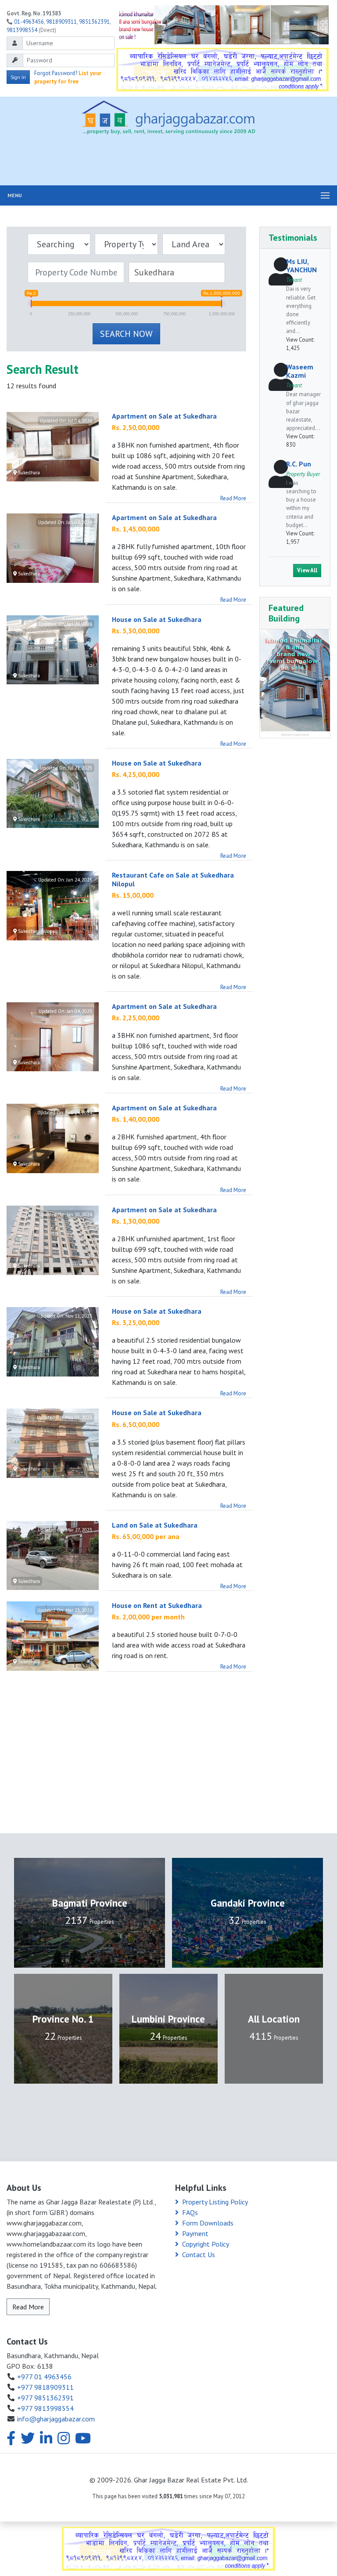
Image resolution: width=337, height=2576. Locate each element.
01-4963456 (29, 22)
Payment (195, 2233)
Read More (233, 498)
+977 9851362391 (45, 2398)
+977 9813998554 (45, 2408)
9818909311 (61, 22)
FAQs (190, 2212)
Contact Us (199, 2254)
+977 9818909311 (45, 2387)
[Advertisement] (168, 162)
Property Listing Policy (215, 2202)
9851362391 (94, 22)
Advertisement (295, 735)
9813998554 (22, 30)
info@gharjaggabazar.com (56, 2419)
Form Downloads (208, 2223)
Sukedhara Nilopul (37, 931)
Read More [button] (28, 2307)
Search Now (126, 334)
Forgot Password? (56, 73)
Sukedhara (28, 473)
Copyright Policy (206, 2244)
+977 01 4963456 (44, 2377)
